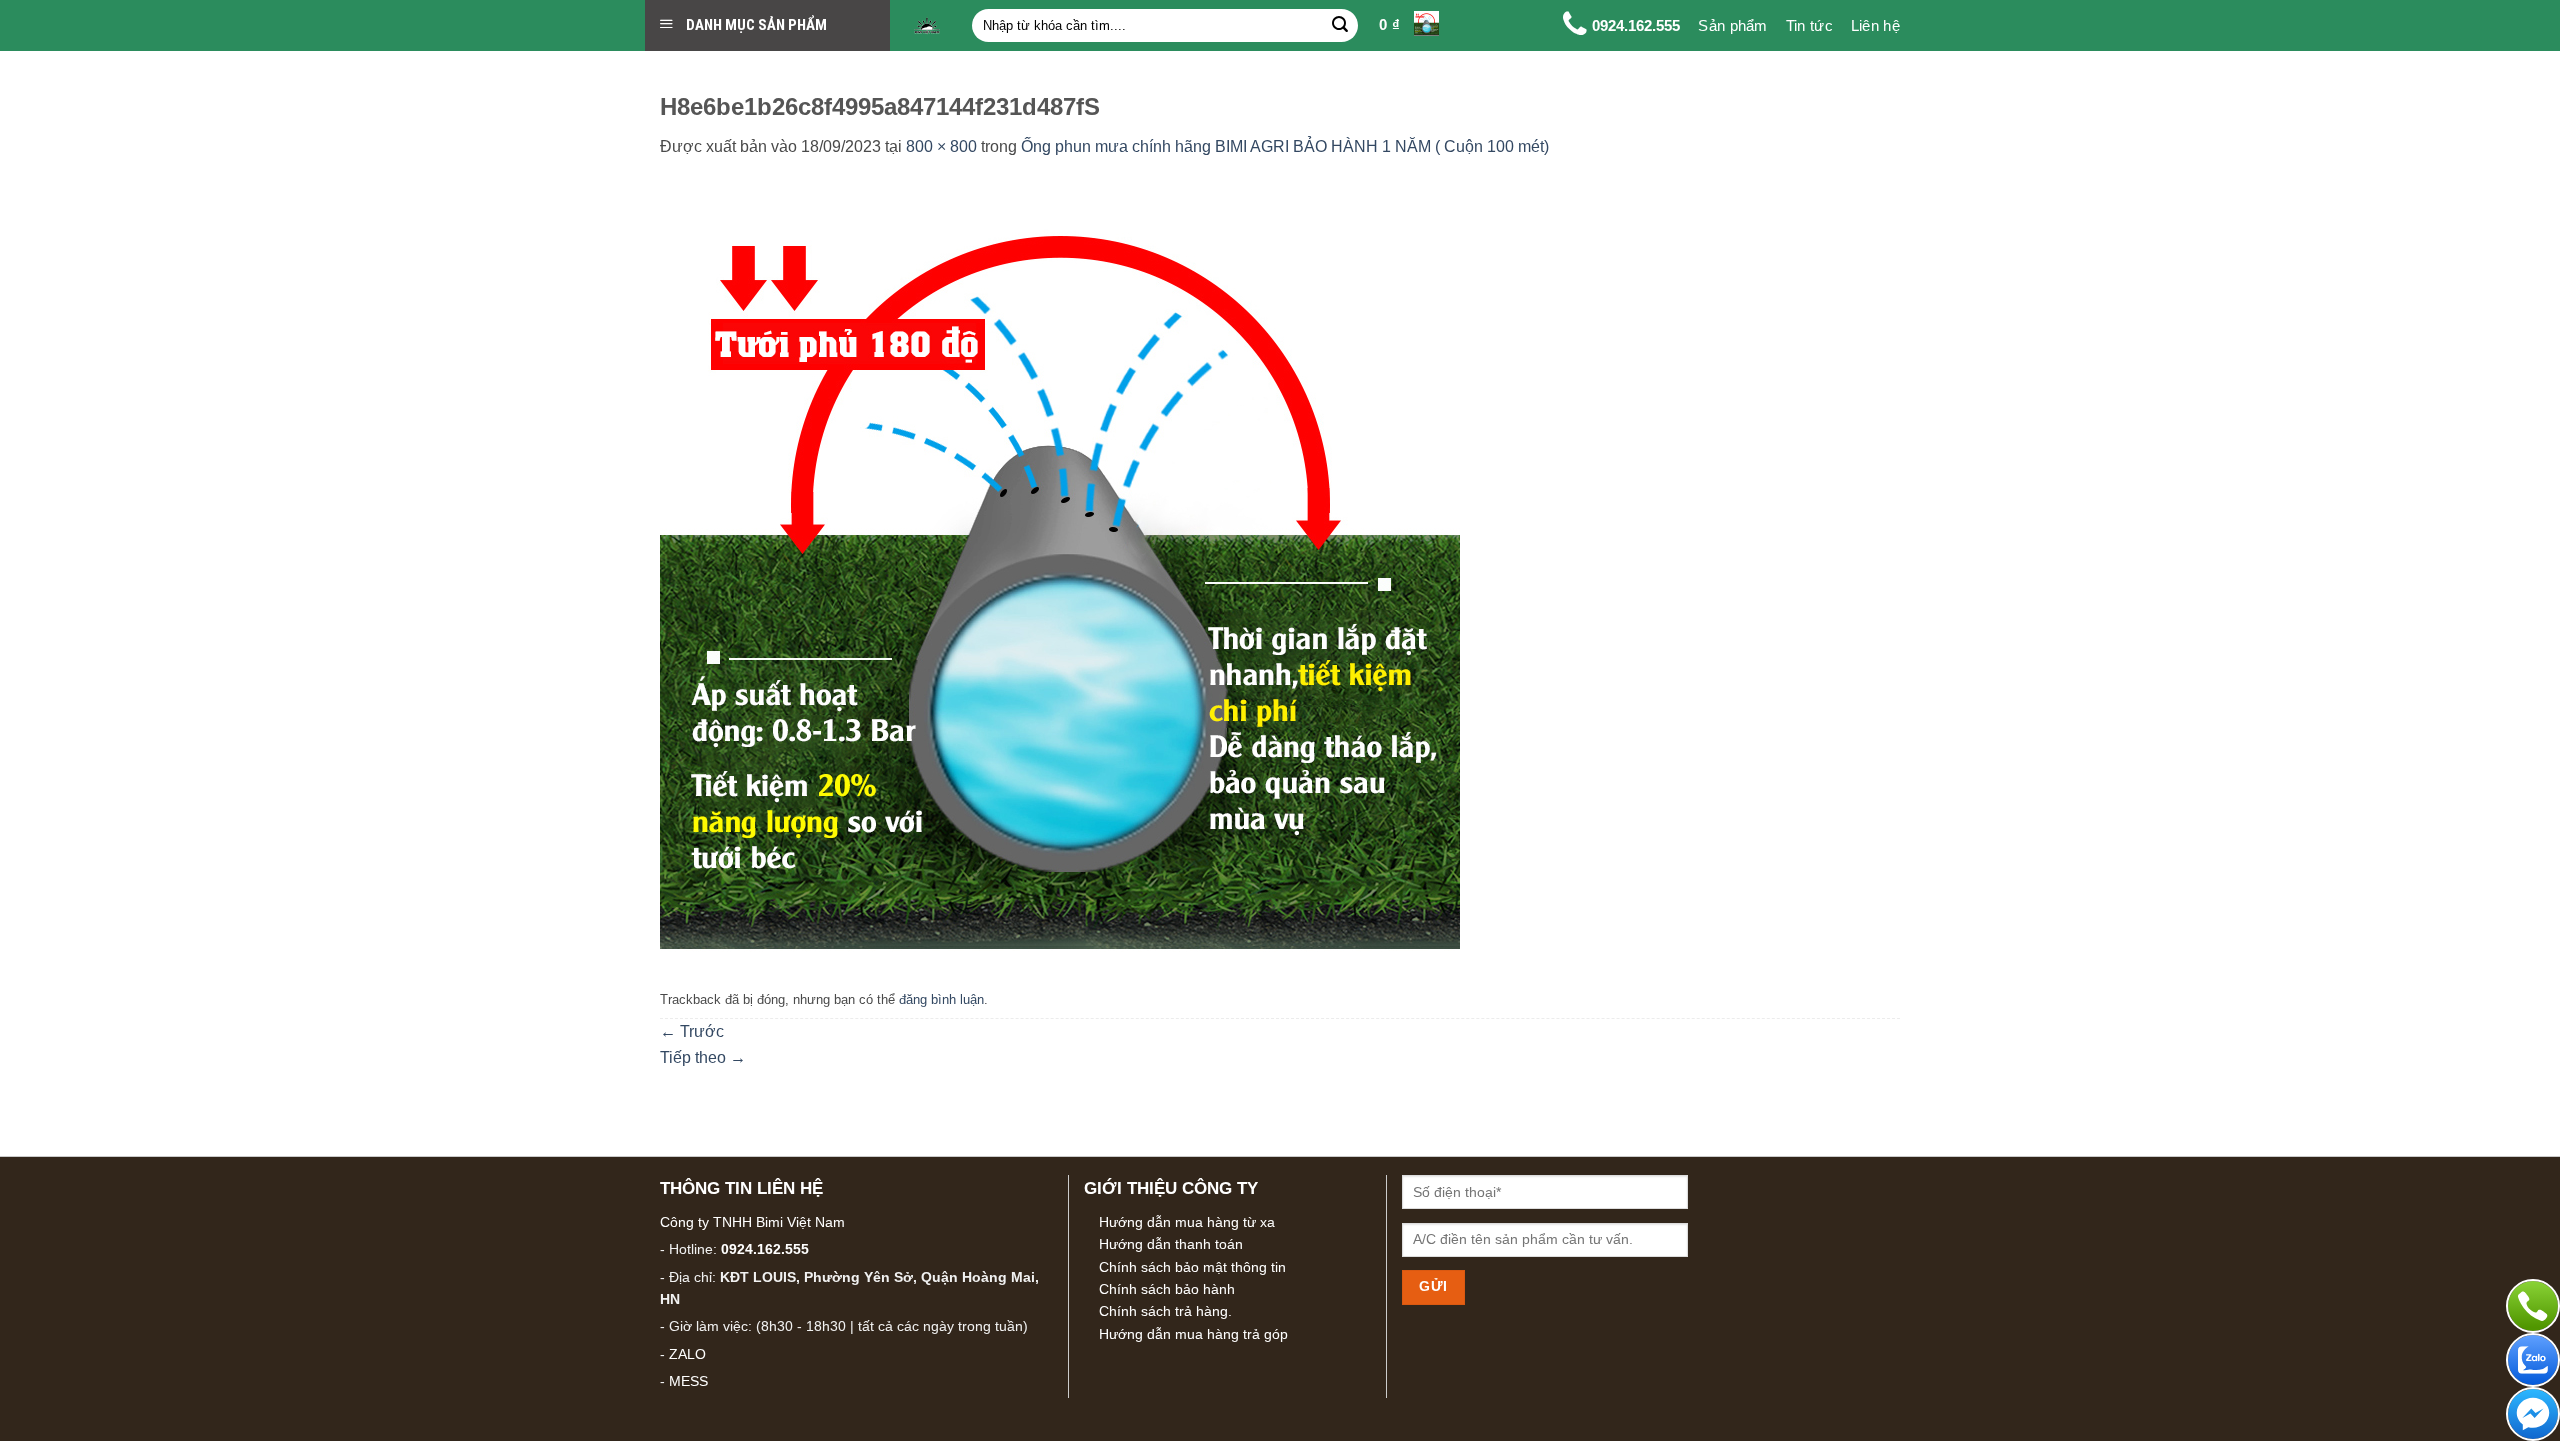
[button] (1409, 26)
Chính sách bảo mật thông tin (1192, 1267)
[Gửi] (1340, 26)
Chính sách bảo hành (1167, 1289)
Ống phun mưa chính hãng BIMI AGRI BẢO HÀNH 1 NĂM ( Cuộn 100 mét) (1285, 146)
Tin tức (1809, 25)
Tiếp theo (703, 1057)
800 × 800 (941, 146)
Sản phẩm (1732, 25)
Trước (692, 1031)
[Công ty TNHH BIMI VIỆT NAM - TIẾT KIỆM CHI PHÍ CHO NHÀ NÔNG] (927, 26)
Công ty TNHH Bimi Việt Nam (752, 1222)
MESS (688, 1381)
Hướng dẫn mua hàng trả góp (1193, 1334)
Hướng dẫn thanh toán (1171, 1244)
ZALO (687, 1354)
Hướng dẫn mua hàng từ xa (1187, 1222)
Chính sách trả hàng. (1165, 1311)
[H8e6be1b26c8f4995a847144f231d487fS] (1060, 558)
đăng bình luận (941, 999)
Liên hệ (1875, 25)
